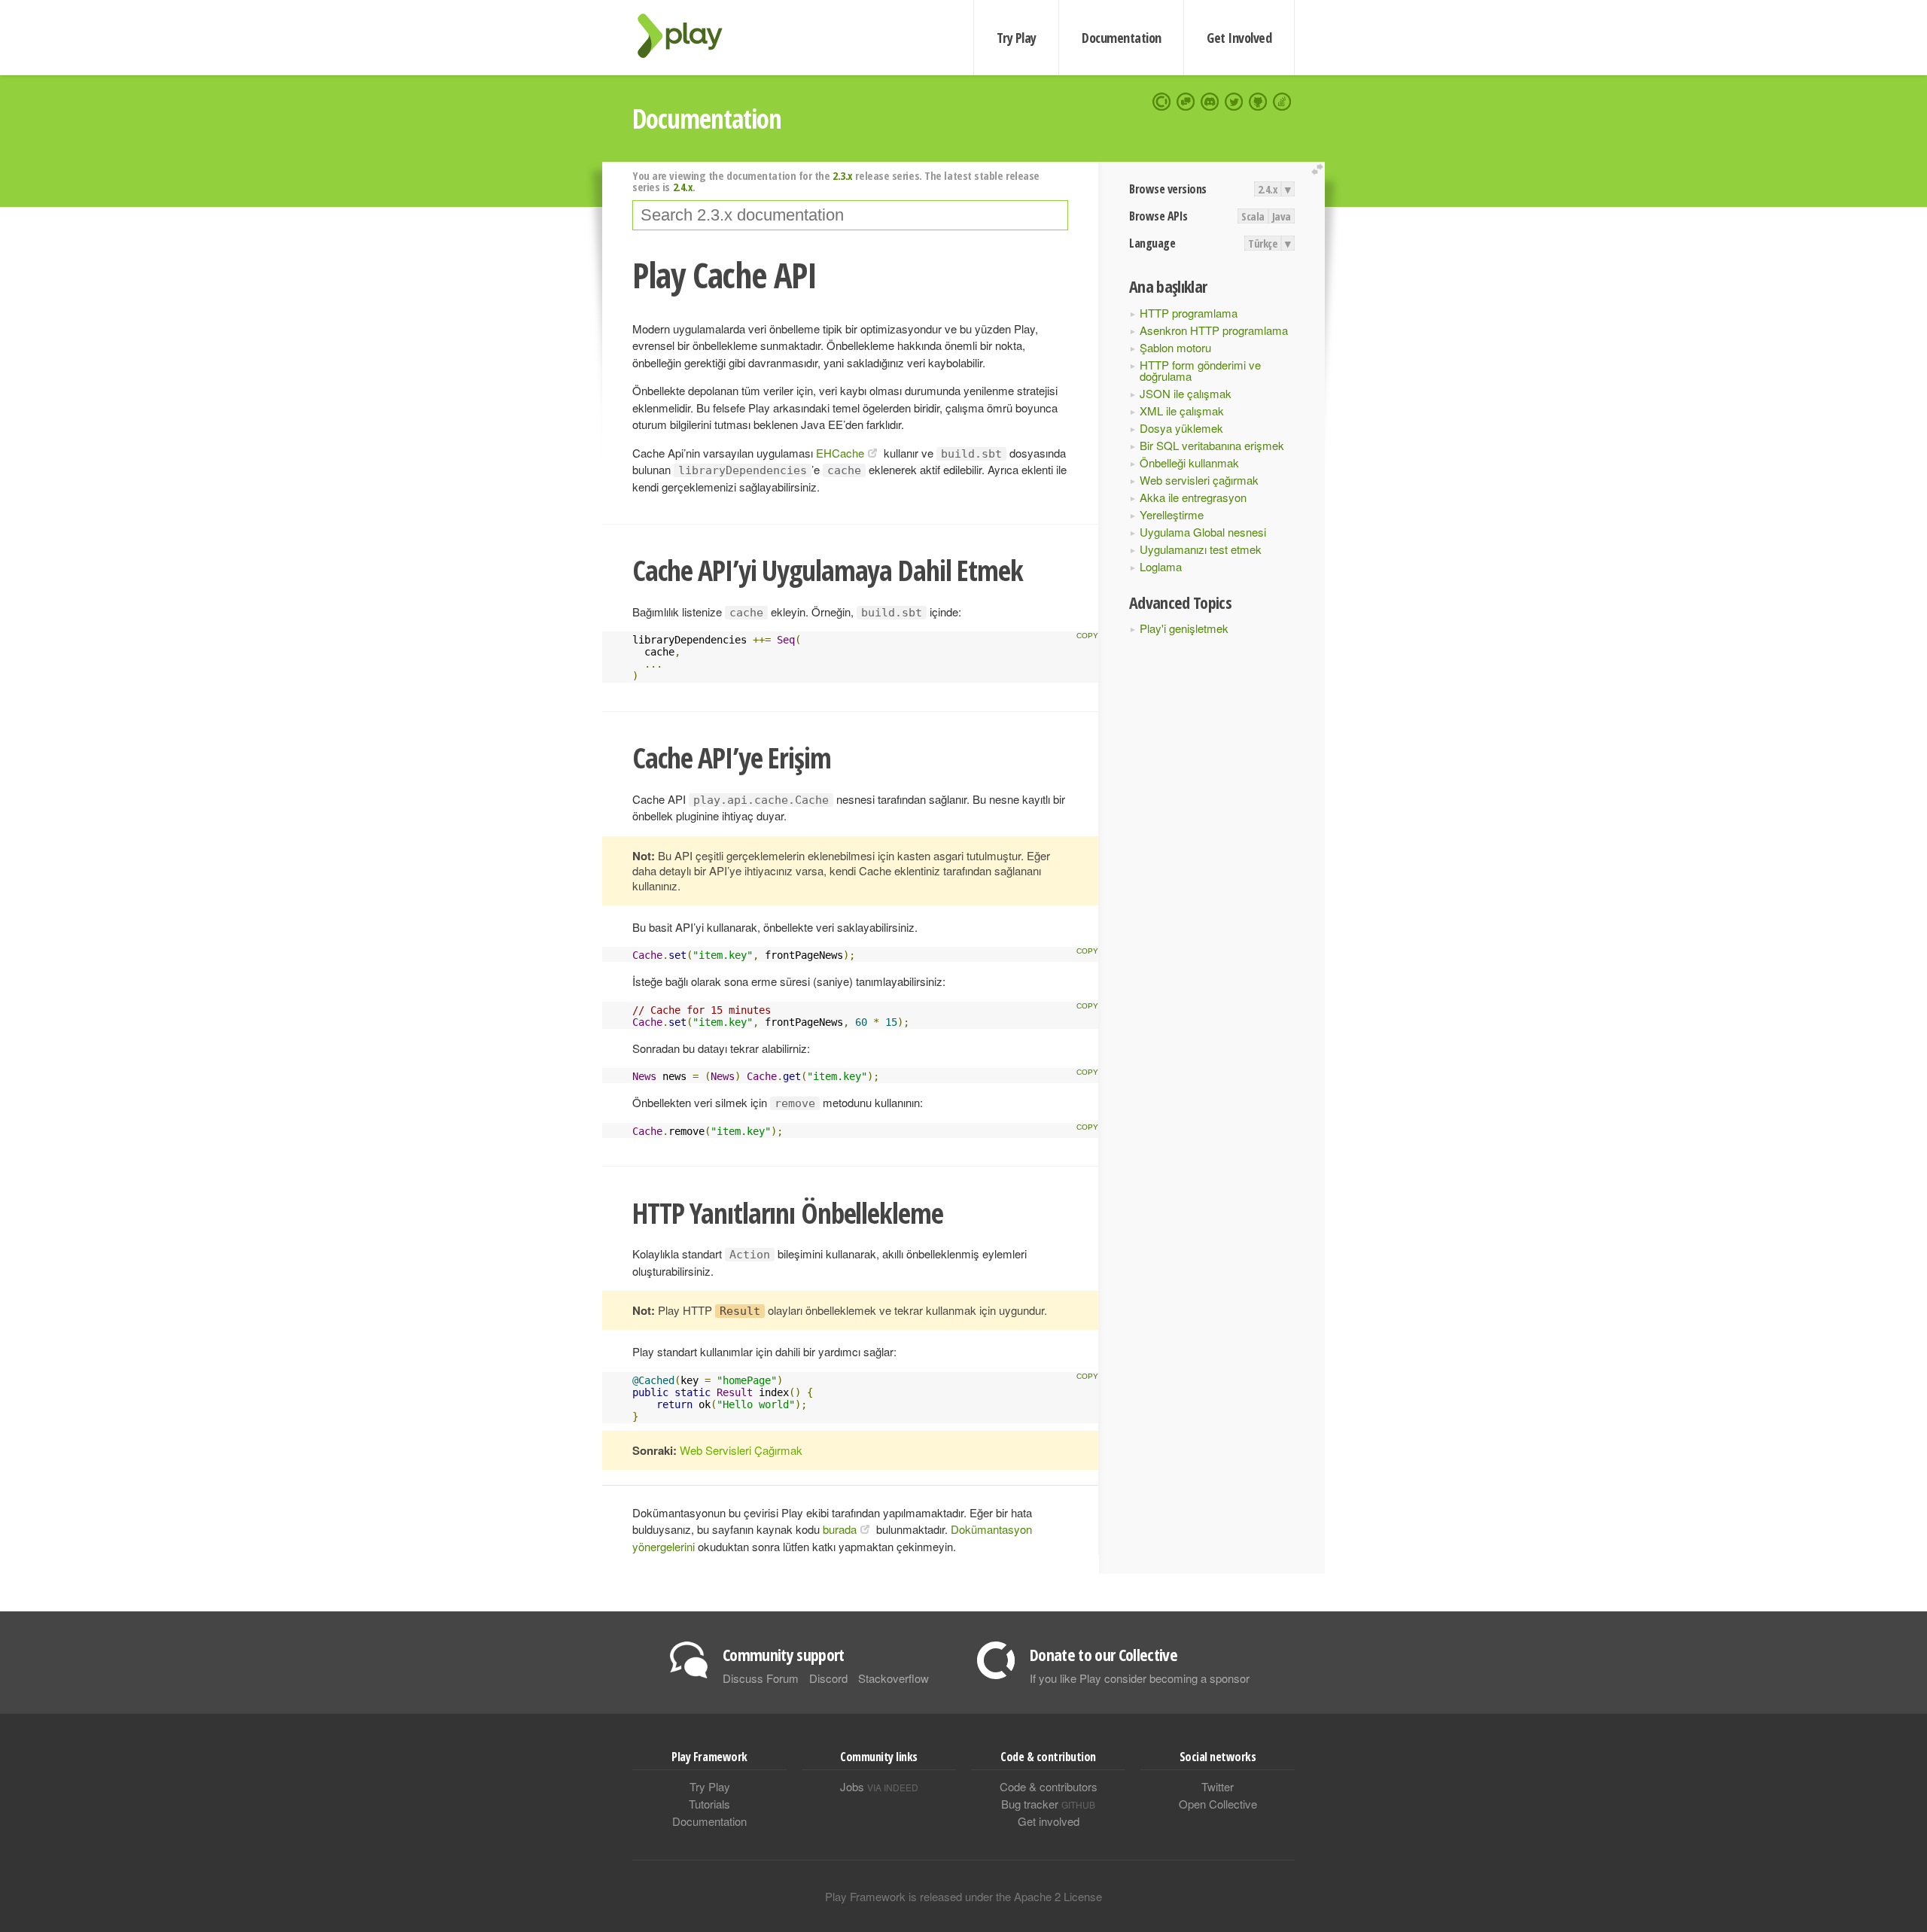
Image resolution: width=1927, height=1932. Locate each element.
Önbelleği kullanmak (1189, 462)
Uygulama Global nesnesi (1203, 532)
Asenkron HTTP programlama (1214, 330)
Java (1282, 216)
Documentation (1121, 38)
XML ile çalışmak (1182, 411)
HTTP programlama (1189, 313)
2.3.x (843, 175)
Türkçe (1263, 243)
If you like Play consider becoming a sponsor (1140, 1678)
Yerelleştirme (1172, 514)
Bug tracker (1048, 1804)
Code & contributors (1049, 1786)
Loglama (1161, 566)
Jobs (879, 1786)
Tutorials (709, 1804)
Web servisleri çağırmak (1199, 480)
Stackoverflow (893, 1678)
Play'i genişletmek (1184, 628)
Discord (828, 1678)
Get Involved (1239, 38)
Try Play (1017, 38)
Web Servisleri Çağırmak (741, 1450)
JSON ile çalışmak (1186, 393)
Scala (1253, 216)
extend (1320, 170)
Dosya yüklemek (1181, 428)
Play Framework (689, 36)
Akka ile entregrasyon (1193, 497)
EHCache (840, 453)
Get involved (1049, 1821)
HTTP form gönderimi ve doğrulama (1200, 370)
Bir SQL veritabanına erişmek (1212, 445)
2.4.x (1268, 189)
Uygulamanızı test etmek (1201, 549)
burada (840, 1529)
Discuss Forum (761, 1678)
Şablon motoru (1175, 347)
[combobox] (850, 215)
